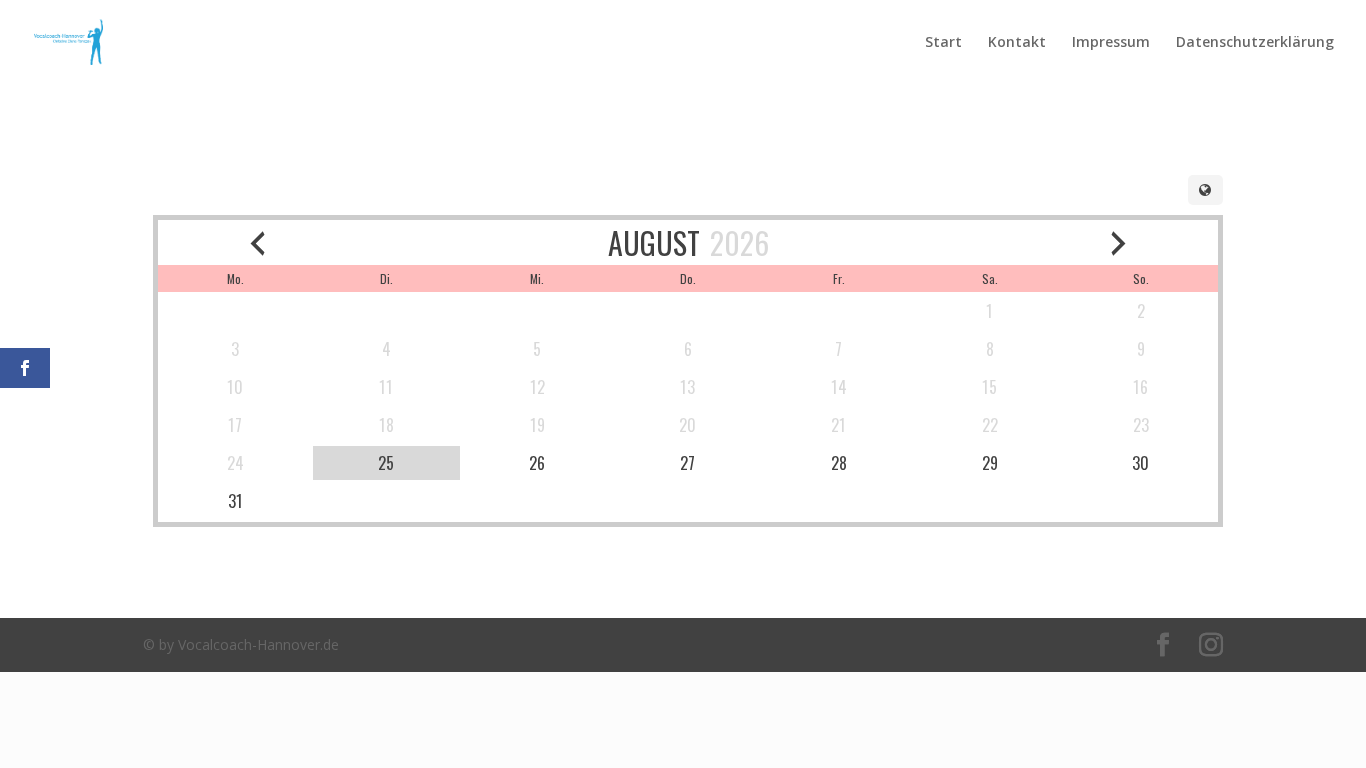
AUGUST (654, 242)
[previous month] (257, 242)
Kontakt (1017, 43)
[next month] (1118, 242)
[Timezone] (1205, 190)
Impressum (1111, 43)
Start (943, 43)
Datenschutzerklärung (1255, 43)
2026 (739, 242)
